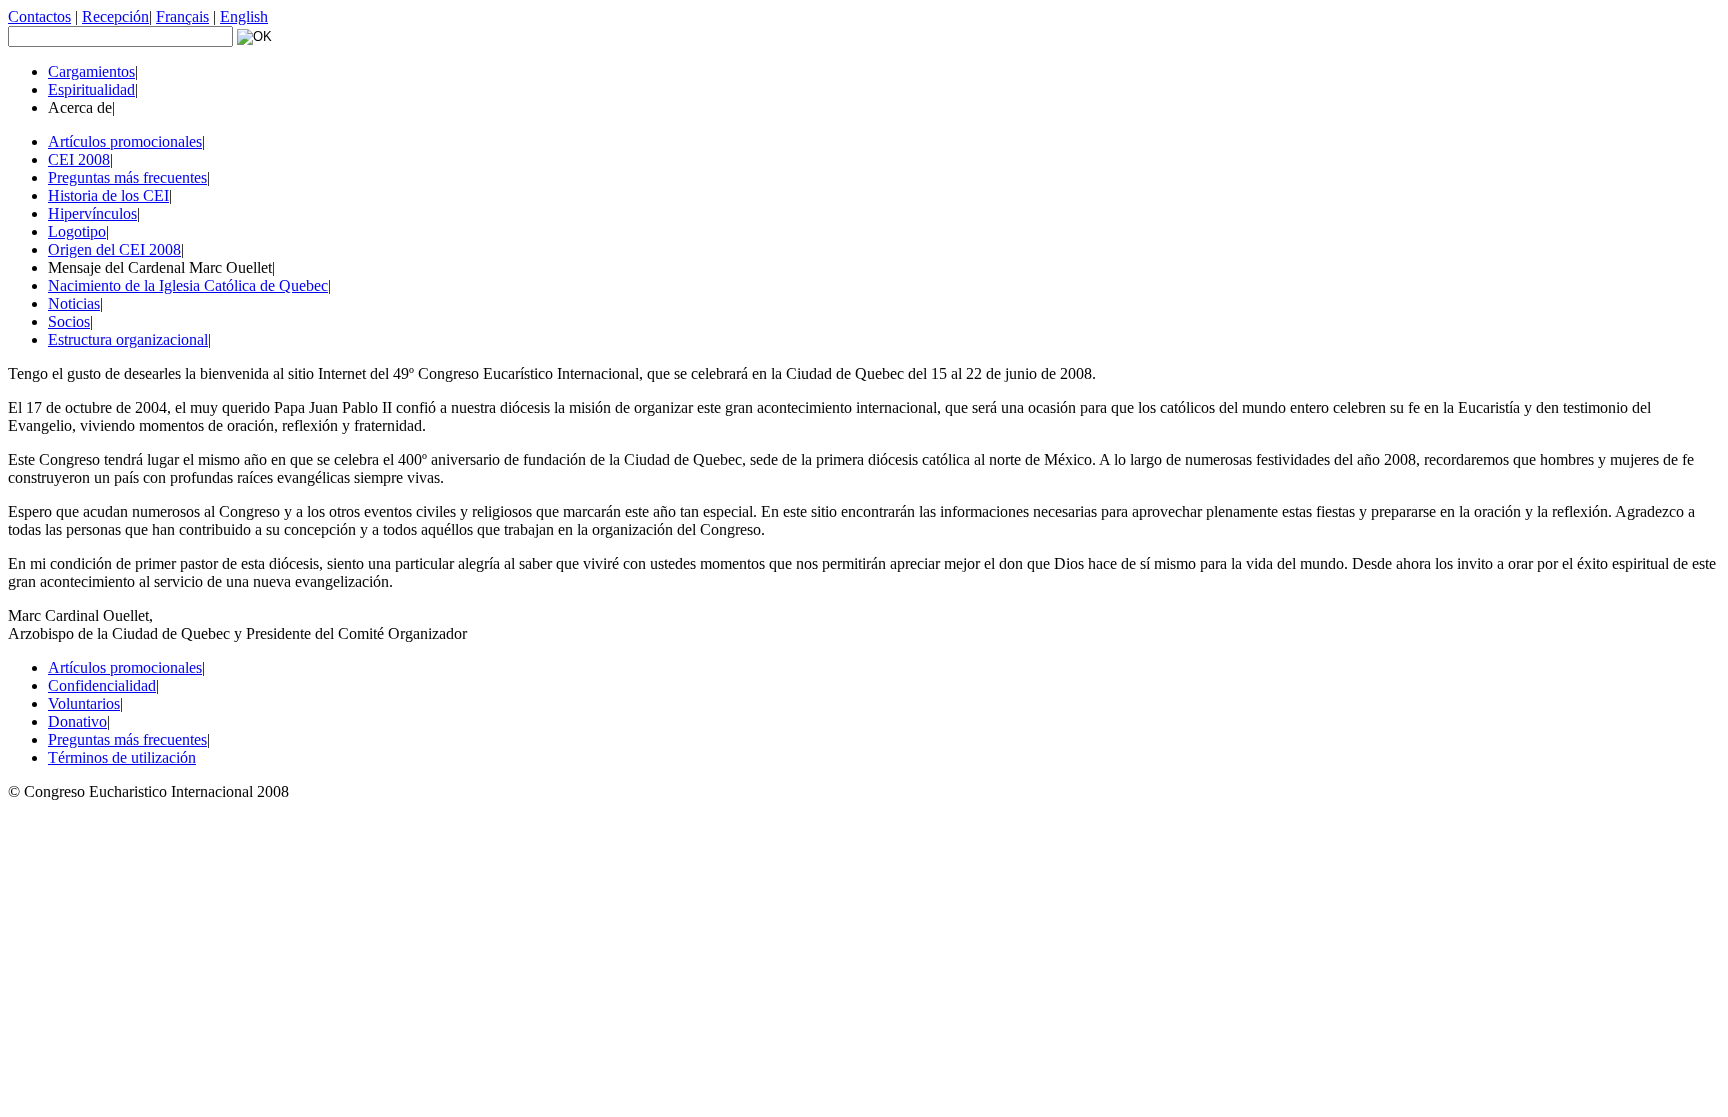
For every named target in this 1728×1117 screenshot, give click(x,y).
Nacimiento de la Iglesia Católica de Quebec (188, 285)
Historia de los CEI (108, 195)
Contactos (39, 16)
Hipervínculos (92, 213)
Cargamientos (91, 71)
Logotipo (77, 231)
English (244, 16)
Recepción (115, 16)
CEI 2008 (79, 159)
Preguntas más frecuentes (127, 177)
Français (182, 16)
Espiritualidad (91, 89)
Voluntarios (84, 703)
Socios (69, 321)
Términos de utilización (122, 757)
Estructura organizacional (128, 339)
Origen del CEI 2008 (114, 249)
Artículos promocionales (125, 141)
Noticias (74, 303)
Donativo (77, 721)
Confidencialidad (102, 685)
